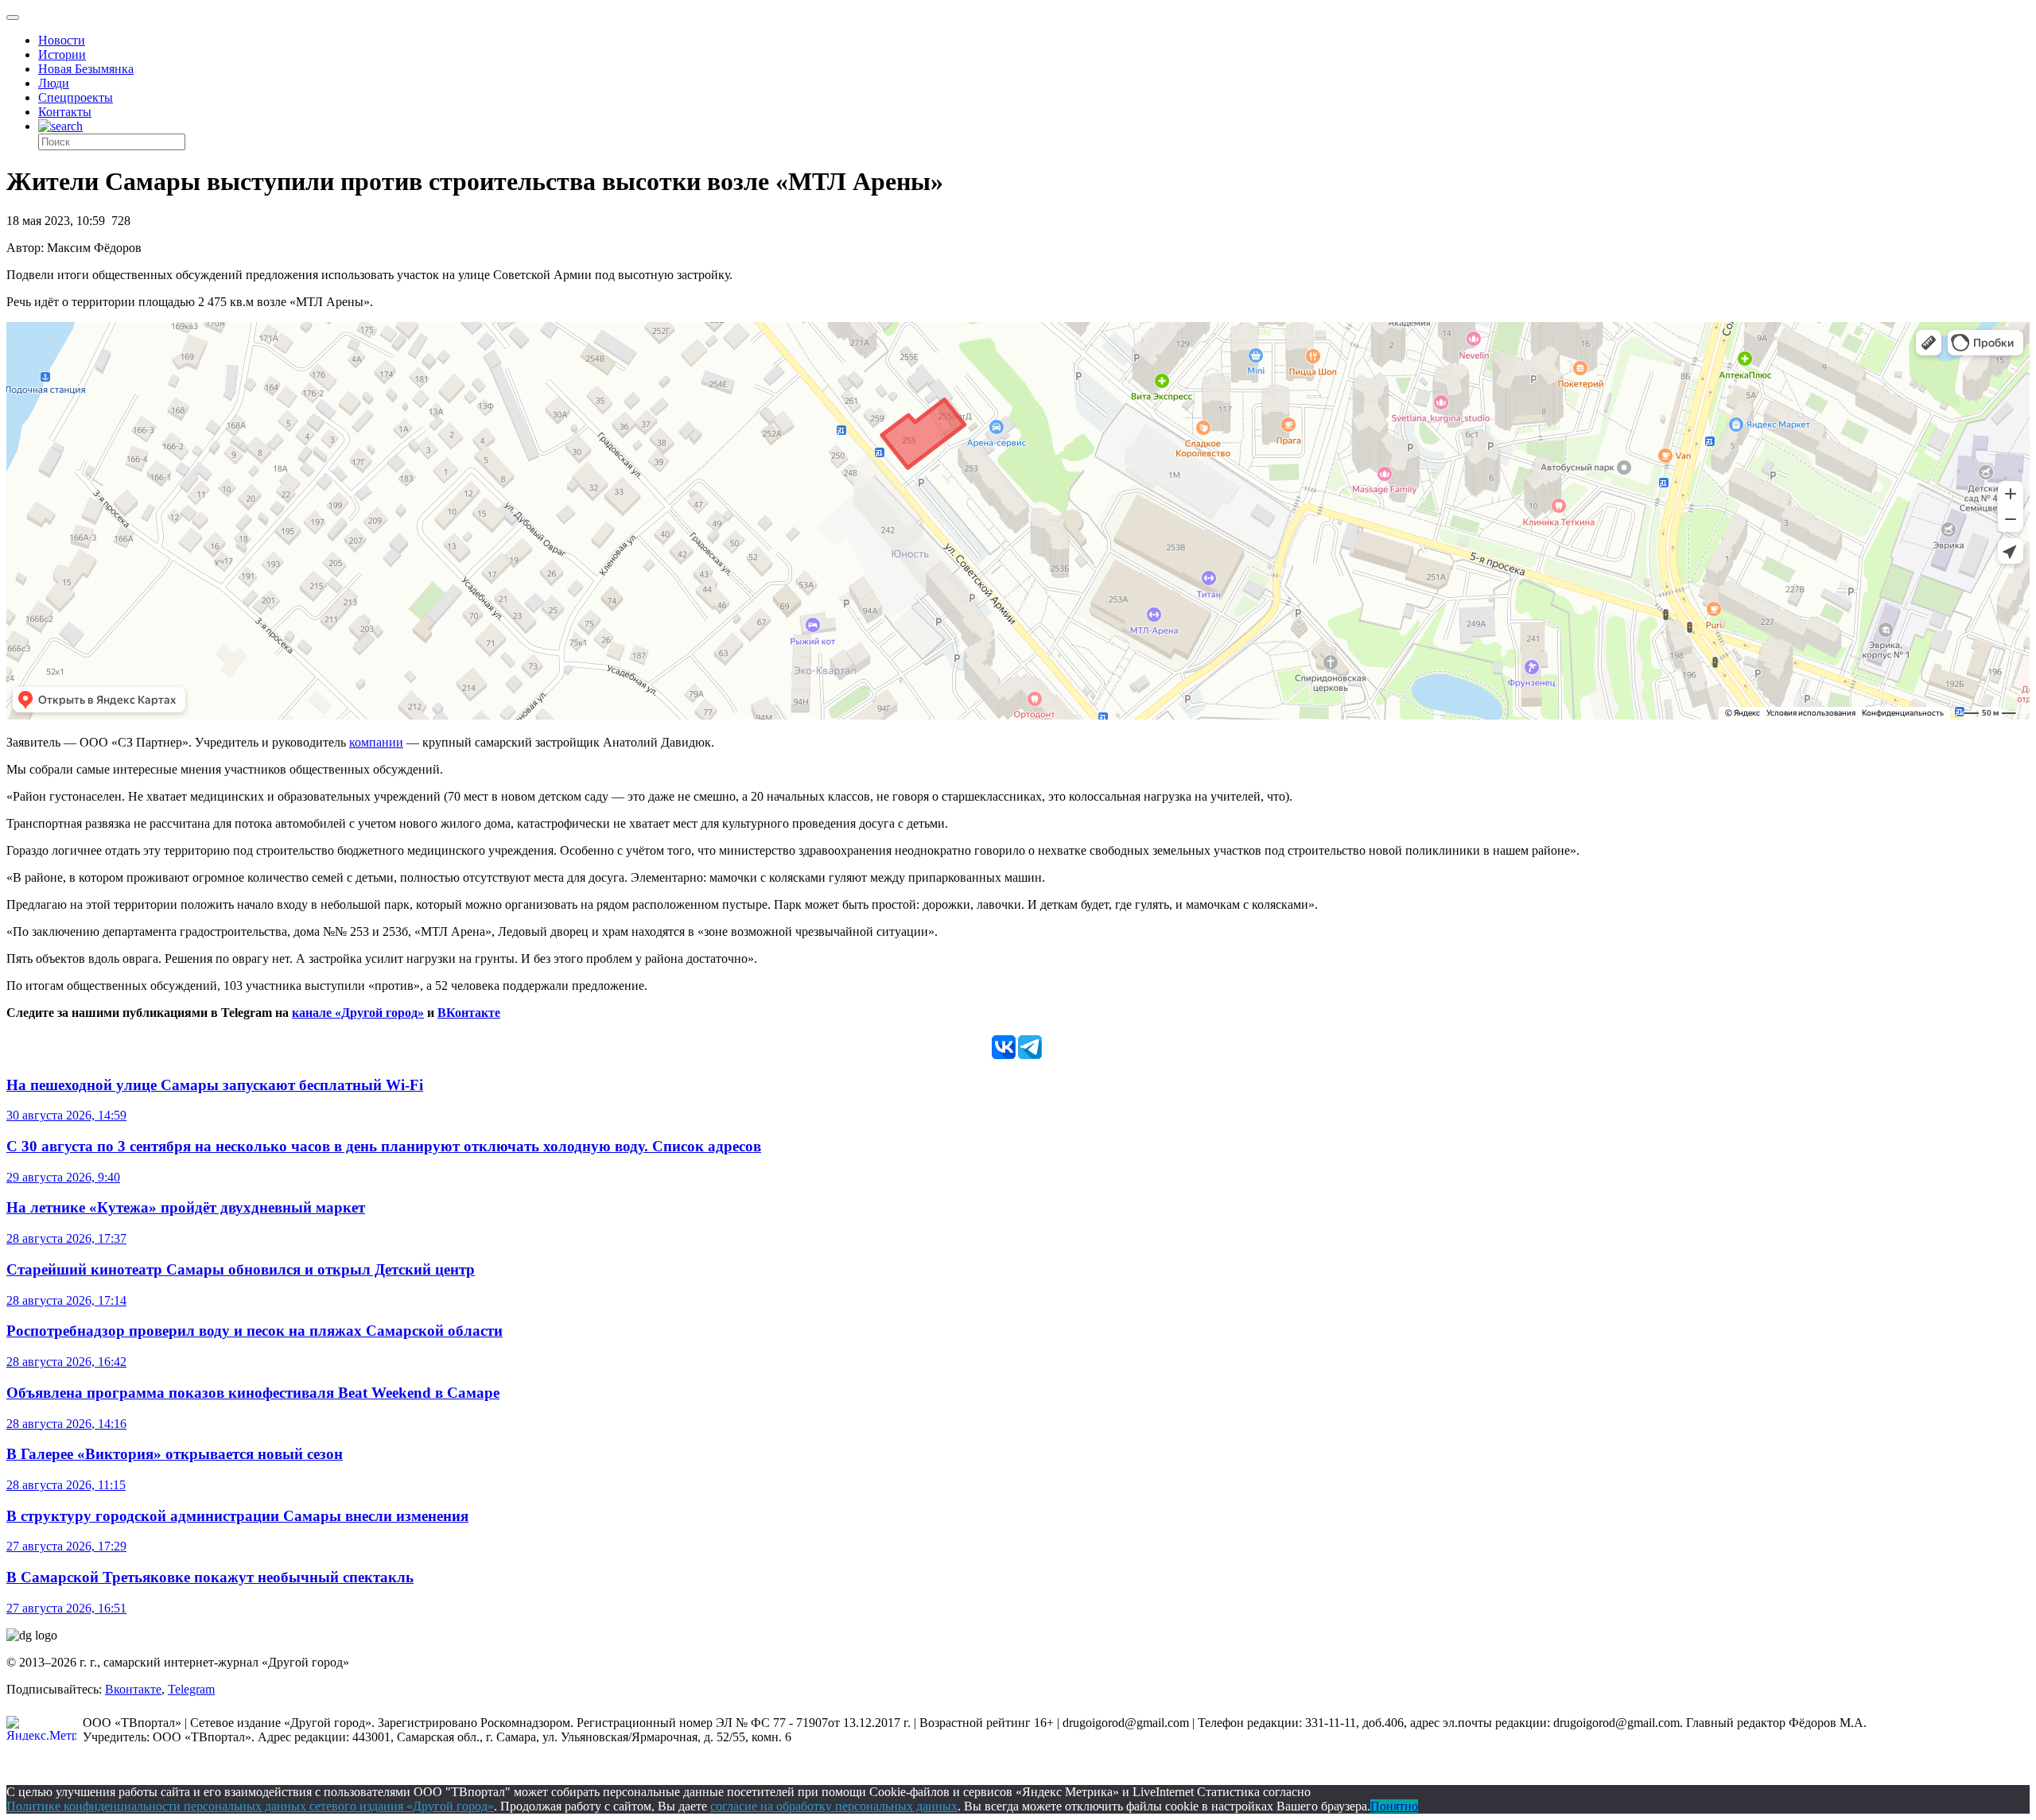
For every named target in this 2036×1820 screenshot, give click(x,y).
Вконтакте (133, 1689)
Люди (54, 83)
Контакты (65, 112)
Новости (62, 40)
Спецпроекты (76, 97)
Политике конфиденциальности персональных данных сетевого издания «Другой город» (250, 1806)
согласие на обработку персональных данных (834, 1806)
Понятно (1394, 1806)
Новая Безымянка (86, 69)
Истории (62, 54)
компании (376, 742)
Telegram (191, 1689)
